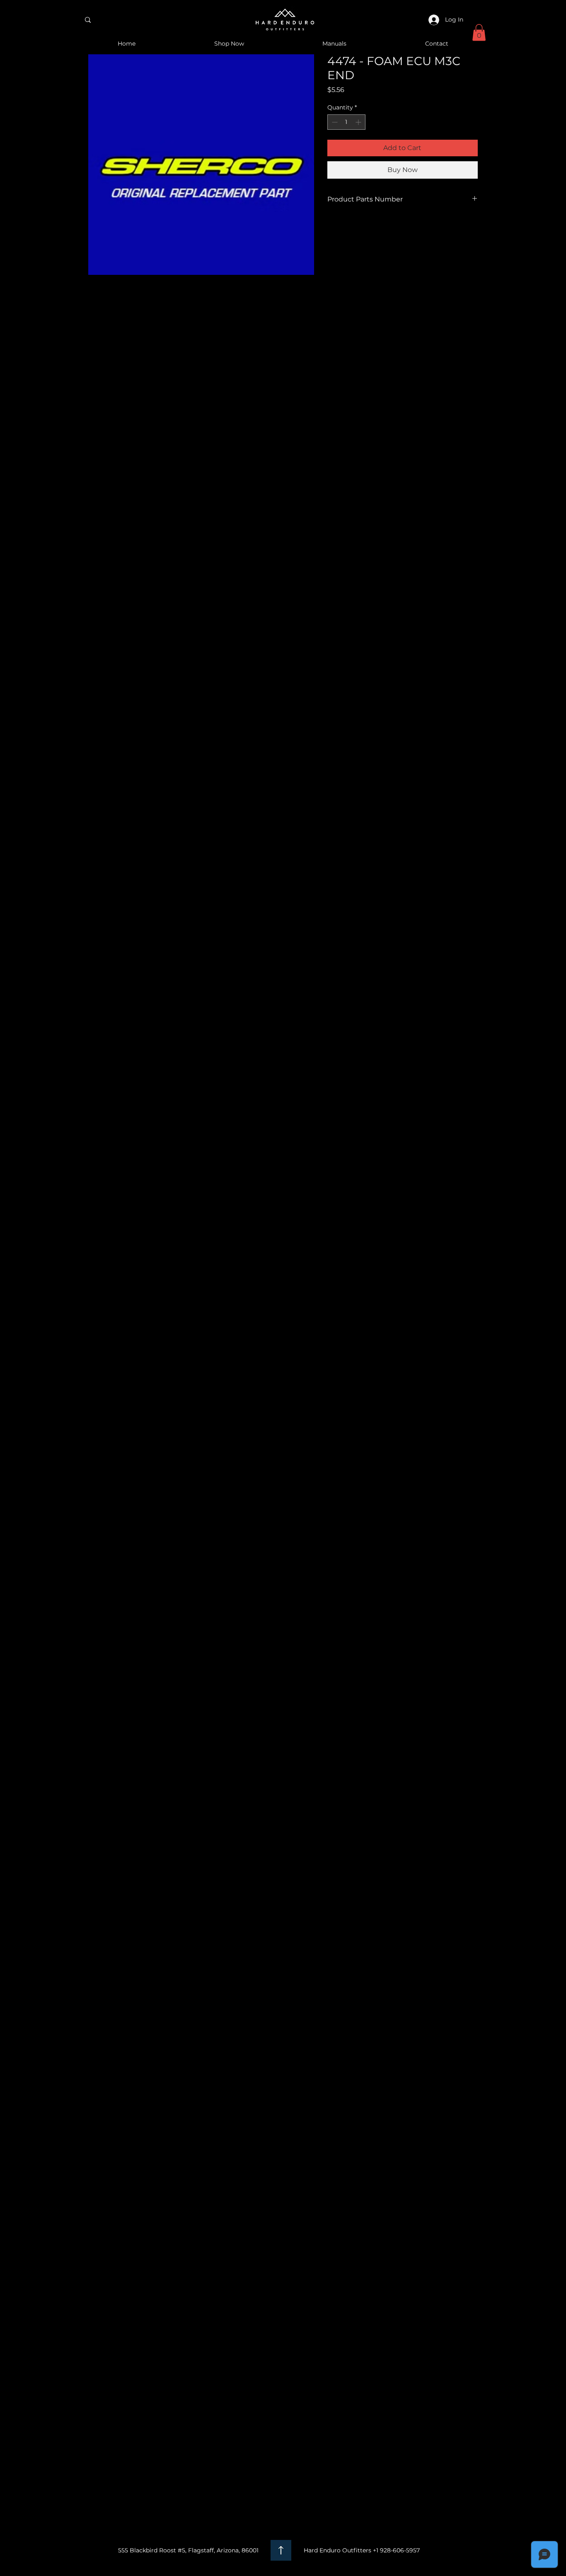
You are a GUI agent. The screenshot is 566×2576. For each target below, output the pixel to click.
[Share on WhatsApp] (364, 228)
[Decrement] (334, 122)
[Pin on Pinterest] (348, 228)
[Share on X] (380, 228)
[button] (479, 33)
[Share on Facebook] (333, 228)
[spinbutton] (346, 122)
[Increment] (359, 122)
